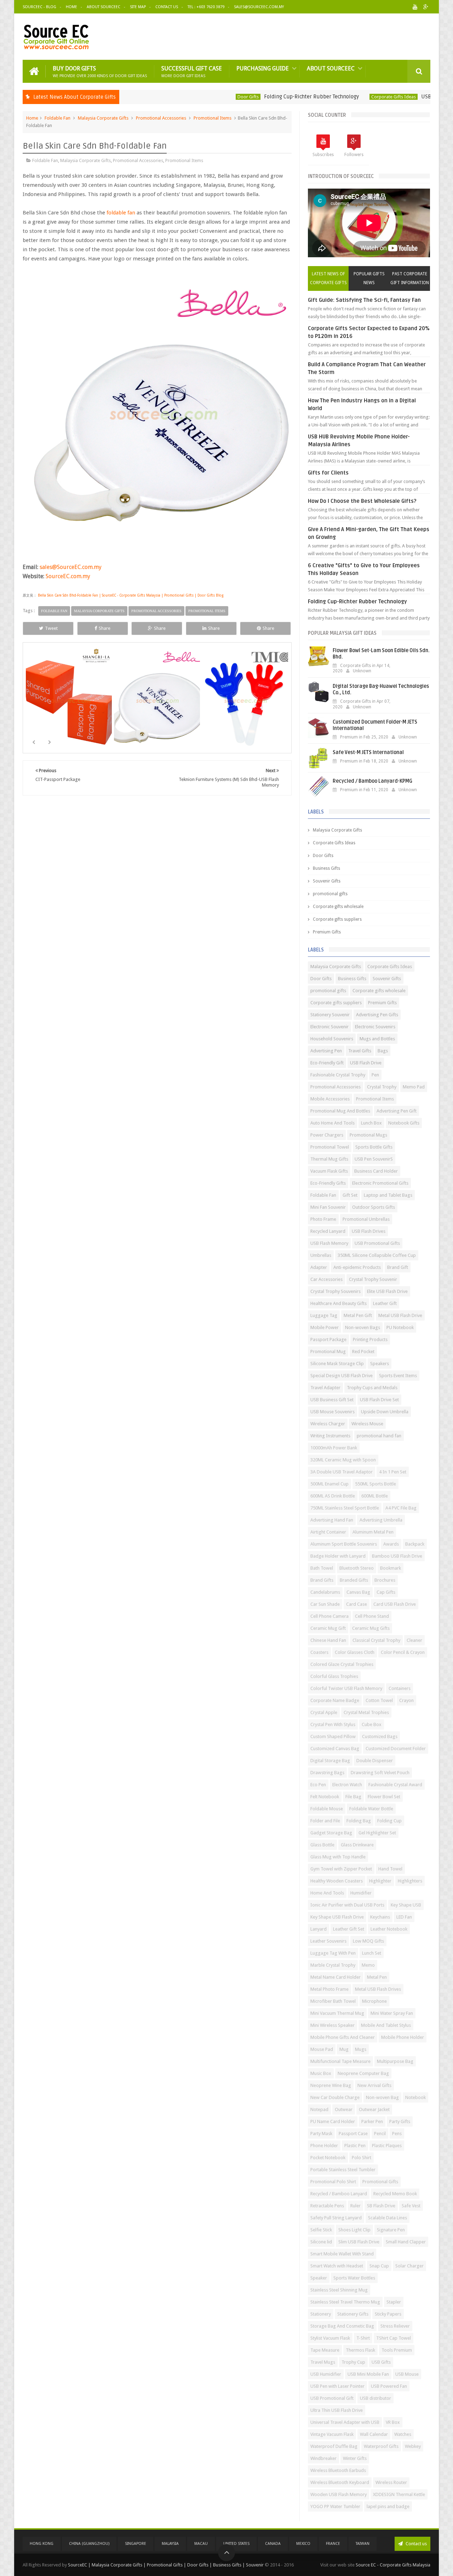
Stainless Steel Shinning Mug (339, 2290)
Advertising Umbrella (381, 1520)
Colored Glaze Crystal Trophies (342, 1664)
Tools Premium (397, 2350)
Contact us (416, 2544)
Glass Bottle (322, 1845)
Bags (383, 1051)
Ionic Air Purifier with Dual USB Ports (347, 1905)
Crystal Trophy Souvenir (373, 1279)
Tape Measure (325, 2350)
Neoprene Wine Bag (331, 2085)
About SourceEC (104, 7)
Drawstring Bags (327, 1773)
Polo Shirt (362, 2158)
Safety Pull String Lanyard (336, 2218)
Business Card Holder (376, 1171)
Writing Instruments (330, 1436)
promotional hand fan (379, 1436)
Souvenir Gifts (327, 881)
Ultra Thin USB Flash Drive (337, 2410)
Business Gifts (326, 868)
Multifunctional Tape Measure (340, 2061)
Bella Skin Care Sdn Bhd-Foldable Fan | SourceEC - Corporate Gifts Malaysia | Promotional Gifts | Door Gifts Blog (130, 595)
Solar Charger (409, 2266)
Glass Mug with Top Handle (338, 1857)
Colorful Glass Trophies (334, 1676)
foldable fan (121, 213)
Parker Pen (372, 2121)
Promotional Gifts (380, 2182)
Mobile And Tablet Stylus (386, 2025)
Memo (368, 1965)
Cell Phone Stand (372, 1616)
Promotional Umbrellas (366, 1219)
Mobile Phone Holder (403, 2037)
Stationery (321, 2314)
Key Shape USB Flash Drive (337, 1917)
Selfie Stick (321, 2230)
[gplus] (426, 7)
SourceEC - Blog (39, 7)
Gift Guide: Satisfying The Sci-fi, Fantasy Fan (364, 300)
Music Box (321, 2073)
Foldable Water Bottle (371, 1809)
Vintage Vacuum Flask (332, 2434)
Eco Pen (318, 1785)
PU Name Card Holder (333, 2121)
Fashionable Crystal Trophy (338, 1075)
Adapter (319, 1267)
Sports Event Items (398, 1376)
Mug (344, 2049)
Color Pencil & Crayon (403, 1652)
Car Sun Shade (325, 1604)
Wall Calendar (374, 2434)
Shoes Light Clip (354, 2230)
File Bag (353, 1797)
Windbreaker (323, 2458)
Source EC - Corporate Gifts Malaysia (393, 2565)
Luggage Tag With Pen (333, 1953)
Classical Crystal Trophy (376, 1640)
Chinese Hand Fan (328, 1640)
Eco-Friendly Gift (327, 1063)
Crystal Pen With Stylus (333, 1724)
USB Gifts (381, 2362)
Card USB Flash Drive (395, 1604)
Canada (273, 2544)
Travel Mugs (323, 2362)
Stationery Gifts (353, 2314)
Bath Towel (322, 1568)
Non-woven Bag (382, 2097)
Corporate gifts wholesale (338, 907)
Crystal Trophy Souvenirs (336, 1291)
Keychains (380, 1917)
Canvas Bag (358, 1592)
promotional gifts (330, 894)
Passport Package (328, 1339)
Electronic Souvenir (329, 1027)
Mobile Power (325, 1327)
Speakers (380, 1364)
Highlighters (410, 1881)
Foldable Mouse (327, 1809)
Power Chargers (327, 1135)
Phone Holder (324, 2146)
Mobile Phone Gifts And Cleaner (343, 2037)
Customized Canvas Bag (335, 1749)
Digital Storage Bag (330, 1761)
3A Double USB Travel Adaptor (342, 1472)
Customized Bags (380, 1736)
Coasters (319, 1652)
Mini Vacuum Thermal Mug (337, 2013)
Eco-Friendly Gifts (328, 1183)
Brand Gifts (322, 1580)
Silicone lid (321, 2242)
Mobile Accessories (330, 1099)
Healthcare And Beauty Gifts (339, 1303)
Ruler (355, 2206)
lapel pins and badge (388, 2506)
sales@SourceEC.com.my (259, 7)
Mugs (361, 2049)
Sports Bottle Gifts (374, 1147)
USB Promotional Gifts (377, 1243)
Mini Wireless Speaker (332, 2025)
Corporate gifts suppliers (337, 919)
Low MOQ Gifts (368, 1941)
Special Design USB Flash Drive (342, 1376)
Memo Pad (414, 1087)
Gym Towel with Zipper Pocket (341, 1869)
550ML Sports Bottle (375, 1484)
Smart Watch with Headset (337, 2266)
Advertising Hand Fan (332, 1520)
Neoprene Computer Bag (363, 2073)
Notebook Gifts (404, 1123)
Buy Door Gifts (100, 71)
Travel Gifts (360, 1051)
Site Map (138, 7)
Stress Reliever (395, 2326)
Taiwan (363, 2544)
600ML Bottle (375, 1496)
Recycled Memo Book (395, 2194)
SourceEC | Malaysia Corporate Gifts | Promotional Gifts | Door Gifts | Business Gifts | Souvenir (166, 2565)
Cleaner (414, 1640)
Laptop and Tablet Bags (388, 1195)
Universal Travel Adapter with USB (345, 2422)
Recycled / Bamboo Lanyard (339, 2194)
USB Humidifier (326, 2374)
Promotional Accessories (161, 118)
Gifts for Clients (328, 473)
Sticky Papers (388, 2314)
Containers (400, 1688)
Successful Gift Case (192, 71)
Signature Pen (391, 2230)
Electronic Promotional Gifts (380, 1183)
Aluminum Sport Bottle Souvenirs (344, 1544)
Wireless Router (391, 2482)
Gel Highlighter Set (377, 1833)
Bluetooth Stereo (357, 1568)
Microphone (374, 2001)
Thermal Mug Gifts (329, 1159)
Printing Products (370, 1339)
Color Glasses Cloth (355, 1652)
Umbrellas (321, 1255)
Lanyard (319, 1929)
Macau (201, 2544)
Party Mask (321, 2134)
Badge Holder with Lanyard (338, 1556)
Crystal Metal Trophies (366, 1712)
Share (105, 628)
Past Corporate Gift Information (410, 278)
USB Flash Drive (366, 1063)
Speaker (319, 2278)
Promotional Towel (330, 1147)
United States (236, 2544)
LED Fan (404, 1917)
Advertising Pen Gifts (377, 1015)
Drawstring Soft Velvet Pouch (380, 1773)
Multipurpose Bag (395, 2061)
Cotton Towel (379, 1700)
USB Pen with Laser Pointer (337, 2386)
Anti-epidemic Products (357, 1267)
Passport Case (353, 2134)
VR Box (393, 2422)
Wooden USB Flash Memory (339, 2494)
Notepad (319, 2109)
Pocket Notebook (328, 2158)
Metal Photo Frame (329, 1989)
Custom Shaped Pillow (333, 1736)
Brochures (385, 1580)
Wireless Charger (328, 1424)
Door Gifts (197, 97)
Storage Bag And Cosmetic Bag (342, 2326)
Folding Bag (359, 1821)
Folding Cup (389, 1821)
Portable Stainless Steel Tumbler (343, 2170)
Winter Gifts (355, 2458)
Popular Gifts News (369, 278)
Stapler (394, 2302)
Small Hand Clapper (406, 2242)
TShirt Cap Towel (394, 2338)
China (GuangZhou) (89, 2544)
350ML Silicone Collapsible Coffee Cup (377, 1255)
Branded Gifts (354, 1580)
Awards (391, 1544)
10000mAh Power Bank (334, 1448)
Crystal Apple (324, 1712)
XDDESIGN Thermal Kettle (399, 2494)
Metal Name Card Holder (336, 1977)
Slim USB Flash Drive (359, 2242)
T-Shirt (363, 2338)
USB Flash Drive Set (379, 1400)
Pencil (380, 2134)
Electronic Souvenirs (375, 1027)
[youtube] (415, 7)
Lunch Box (371, 1123)
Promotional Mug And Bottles (340, 1111)
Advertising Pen (326, 1051)
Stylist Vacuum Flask (330, 2338)
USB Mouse (407, 2374)
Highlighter (380, 1881)
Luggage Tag (324, 1315)
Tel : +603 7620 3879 (206, 7)
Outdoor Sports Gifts (374, 1207)
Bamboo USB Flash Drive (397, 1556)
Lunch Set (372, 1953)
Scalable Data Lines (388, 2218)
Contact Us (167, 7)
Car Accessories (326, 1279)
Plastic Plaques (387, 2146)
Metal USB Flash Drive (400, 1315)
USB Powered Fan (389, 2386)
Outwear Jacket (374, 2109)
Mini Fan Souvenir (328, 1207)
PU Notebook (400, 1327)
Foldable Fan (58, 118)
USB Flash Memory (329, 1243)
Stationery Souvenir (330, 1015)
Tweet (51, 628)
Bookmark (391, 1568)
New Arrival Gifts (374, 2085)
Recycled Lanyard (328, 1231)
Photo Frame (323, 1219)
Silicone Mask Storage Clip (337, 1364)
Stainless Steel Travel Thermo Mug (345, 2302)
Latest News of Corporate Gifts (328, 278)
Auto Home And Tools (332, 1123)
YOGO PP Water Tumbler (335, 2506)
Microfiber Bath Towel (333, 2001)
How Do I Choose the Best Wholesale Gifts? (362, 501)
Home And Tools (327, 1893)
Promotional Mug (328, 1352)
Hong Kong (42, 2544)
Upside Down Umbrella (385, 1412)
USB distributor (375, 2398)
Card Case (357, 1604)
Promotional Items (213, 118)
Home (71, 7)
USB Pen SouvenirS (374, 1159)
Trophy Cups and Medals (372, 1388)
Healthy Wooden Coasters (337, 1881)
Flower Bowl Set (384, 1797)
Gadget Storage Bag (331, 1833)
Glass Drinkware (357, 1845)
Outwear (344, 2109)
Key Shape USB (406, 1905)
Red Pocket (363, 1352)
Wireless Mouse (367, 1424)
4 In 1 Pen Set (393, 1472)
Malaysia (170, 2544)
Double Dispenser (375, 1761)
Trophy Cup (353, 2362)
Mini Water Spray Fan (392, 2013)
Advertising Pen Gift (397, 1111)
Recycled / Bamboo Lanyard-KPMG (372, 781)
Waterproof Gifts (381, 2446)
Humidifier (361, 1893)
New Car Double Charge (335, 2097)
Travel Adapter (325, 1388)
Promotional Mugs (368, 1135)
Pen (375, 1075)
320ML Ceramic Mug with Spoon (343, 1460)
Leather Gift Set (349, 1929)
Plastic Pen (355, 2146)
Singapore (136, 2544)
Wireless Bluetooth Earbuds (338, 2470)
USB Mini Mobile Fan (368, 2374)
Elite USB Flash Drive (387, 1291)
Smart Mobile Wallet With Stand (342, 2254)
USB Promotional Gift (332, 2398)
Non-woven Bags (363, 1327)
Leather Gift (385, 1303)
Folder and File (325, 1821)
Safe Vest (411, 2206)
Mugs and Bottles (377, 1039)
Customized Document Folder (396, 1749)
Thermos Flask (360, 2350)
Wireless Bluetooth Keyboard (340, 2482)
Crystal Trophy (382, 1087)
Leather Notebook (389, 1929)
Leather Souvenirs (328, 1941)
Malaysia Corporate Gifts (103, 118)
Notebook (415, 2097)
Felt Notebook (325, 1797)
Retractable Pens (327, 2206)
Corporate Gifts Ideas (343, 97)
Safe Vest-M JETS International (368, 752)
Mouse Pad (322, 2049)
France (333, 2544)
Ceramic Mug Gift (328, 1628)
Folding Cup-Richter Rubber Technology (260, 97)
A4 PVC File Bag (401, 1508)
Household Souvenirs (332, 1039)
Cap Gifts (386, 1592)
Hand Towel (390, 1869)
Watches (403, 2434)
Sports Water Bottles (354, 2278)
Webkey (413, 2446)
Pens (397, 2134)
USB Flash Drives (369, 1231)
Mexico (303, 2544)
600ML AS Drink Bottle (333, 1496)
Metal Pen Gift (358, 1315)
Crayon (406, 1700)
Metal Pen (377, 1977)
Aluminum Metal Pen (373, 1532)
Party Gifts (400, 2121)
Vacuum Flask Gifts (329, 1171)
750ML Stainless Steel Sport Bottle (345, 1508)
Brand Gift (398, 1267)
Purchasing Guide (263, 68)
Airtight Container (328, 1532)
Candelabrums (325, 1592)
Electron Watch (347, 1785)
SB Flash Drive (381, 2206)
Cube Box (372, 1724)
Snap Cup (379, 2266)
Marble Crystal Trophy (333, 1965)
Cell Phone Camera (329, 1616)
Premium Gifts (327, 932)
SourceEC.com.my (68, 576)
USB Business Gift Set (332, 1400)
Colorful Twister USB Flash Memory (346, 1688)
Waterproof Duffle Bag (334, 2446)
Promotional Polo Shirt (333, 2182)
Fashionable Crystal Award (395, 1785)
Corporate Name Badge (335, 1700)
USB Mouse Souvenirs (332, 1412)
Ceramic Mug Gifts (371, 1628)
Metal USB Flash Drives (378, 1989)
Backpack (415, 1544)
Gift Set (350, 1195)
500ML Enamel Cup (329, 1484)
